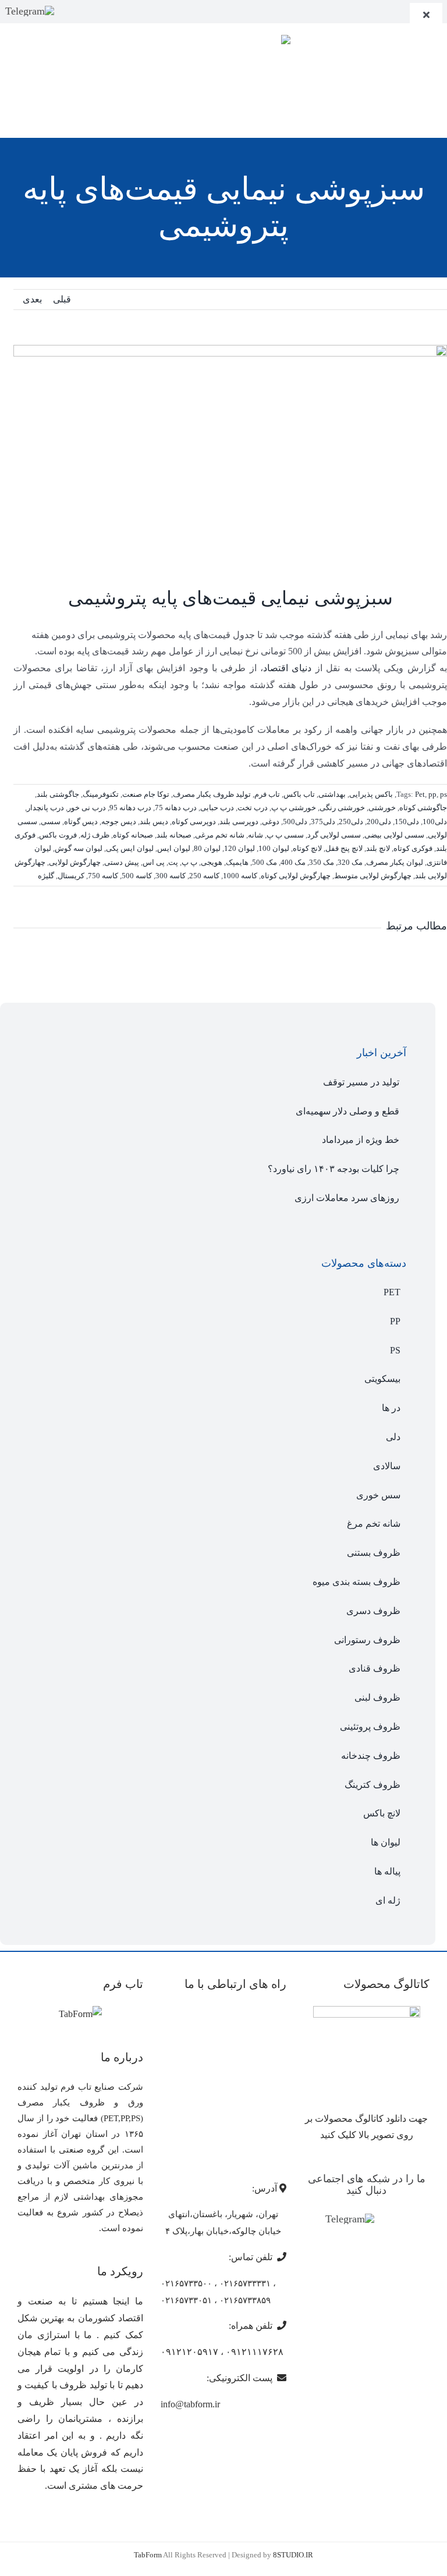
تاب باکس (299, 794)
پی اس (154, 862)
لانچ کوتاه (307, 848)
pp (432, 794)
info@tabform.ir (190, 2404)
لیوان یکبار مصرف (395, 862)
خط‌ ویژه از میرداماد (361, 1140)
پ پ (189, 862)
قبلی (62, 299)
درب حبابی (217, 808)
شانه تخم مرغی (220, 835)
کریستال (71, 876)
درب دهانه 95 (130, 808)
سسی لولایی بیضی (394, 835)
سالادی (387, 1466)
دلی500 (295, 822)
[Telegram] (30, 11)
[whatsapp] (90, 11)
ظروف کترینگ (372, 1785)
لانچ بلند (378, 848)
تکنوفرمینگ (101, 794)
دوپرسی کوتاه (194, 822)
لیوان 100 (274, 848)
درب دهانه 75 (176, 808)
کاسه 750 (103, 876)
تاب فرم (267, 794)
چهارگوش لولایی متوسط (373, 876)
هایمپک (237, 862)
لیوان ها (386, 1842)
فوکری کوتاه (413, 848)
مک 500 (265, 862)
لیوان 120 (240, 848)
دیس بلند (154, 822)
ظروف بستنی (374, 1553)
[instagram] (70, 11)
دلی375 (323, 822)
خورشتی (382, 808)
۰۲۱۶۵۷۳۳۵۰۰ (186, 2283)
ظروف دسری (373, 1611)
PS (395, 1350)
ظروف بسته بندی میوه (356, 1582)
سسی (51, 822)
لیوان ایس (174, 848)
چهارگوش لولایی (75, 862)
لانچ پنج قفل (344, 848)
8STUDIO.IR (293, 2555)
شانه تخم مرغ (374, 1524)
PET (392, 1292)
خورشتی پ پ (294, 808)
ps (444, 794)
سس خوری (378, 1495)
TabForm (148, 2555)
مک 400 (293, 862)
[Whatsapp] (404, 2220)
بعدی (32, 299)
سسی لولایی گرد (334, 835)
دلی (393, 1437)
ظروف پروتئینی (370, 1727)
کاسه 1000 (240, 876)
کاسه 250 (204, 876)
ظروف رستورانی (367, 1640)
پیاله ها (387, 1871)
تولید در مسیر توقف (361, 1082)
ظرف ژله (95, 835)
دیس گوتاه (81, 822)
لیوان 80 (207, 848)
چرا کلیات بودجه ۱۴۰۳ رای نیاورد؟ (334, 1169)
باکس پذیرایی (371, 794)
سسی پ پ (285, 835)
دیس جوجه (119, 822)
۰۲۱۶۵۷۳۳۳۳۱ (245, 2283)
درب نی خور (87, 808)
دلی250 (351, 822)
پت (173, 862)
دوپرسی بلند (239, 822)
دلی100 (435, 822)
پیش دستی (122, 862)
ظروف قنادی (375, 1668)
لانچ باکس (382, 1813)
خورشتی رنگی (342, 808)
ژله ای (388, 1900)
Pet (420, 794)
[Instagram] (387, 2220)
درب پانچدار (45, 808)
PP (395, 1321)
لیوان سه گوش (79, 848)
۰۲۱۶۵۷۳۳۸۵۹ (245, 2300)
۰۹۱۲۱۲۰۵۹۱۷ (189, 2352)
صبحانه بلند (174, 835)
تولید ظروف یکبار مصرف (212, 794)
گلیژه (46, 876)
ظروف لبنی (377, 1697)
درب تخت (253, 808)
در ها (391, 1408)
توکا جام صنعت (146, 794)
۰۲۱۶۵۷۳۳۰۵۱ (186, 2300)
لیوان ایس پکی (130, 848)
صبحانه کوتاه (133, 835)
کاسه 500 (137, 876)
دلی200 (379, 822)
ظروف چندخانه (371, 1756)
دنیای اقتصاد (287, 668)
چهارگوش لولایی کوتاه (296, 876)
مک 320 (350, 862)
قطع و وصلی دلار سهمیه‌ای (347, 1111)
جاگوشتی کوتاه (423, 808)
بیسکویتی (382, 1379)
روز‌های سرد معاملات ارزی (347, 1198)
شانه (256, 835)
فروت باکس (58, 835)
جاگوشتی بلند (58, 794)
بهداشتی (332, 794)
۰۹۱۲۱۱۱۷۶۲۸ (255, 2352)
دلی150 (407, 822)
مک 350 (322, 862)
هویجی (212, 862)
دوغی (271, 822)
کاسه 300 (171, 876)
